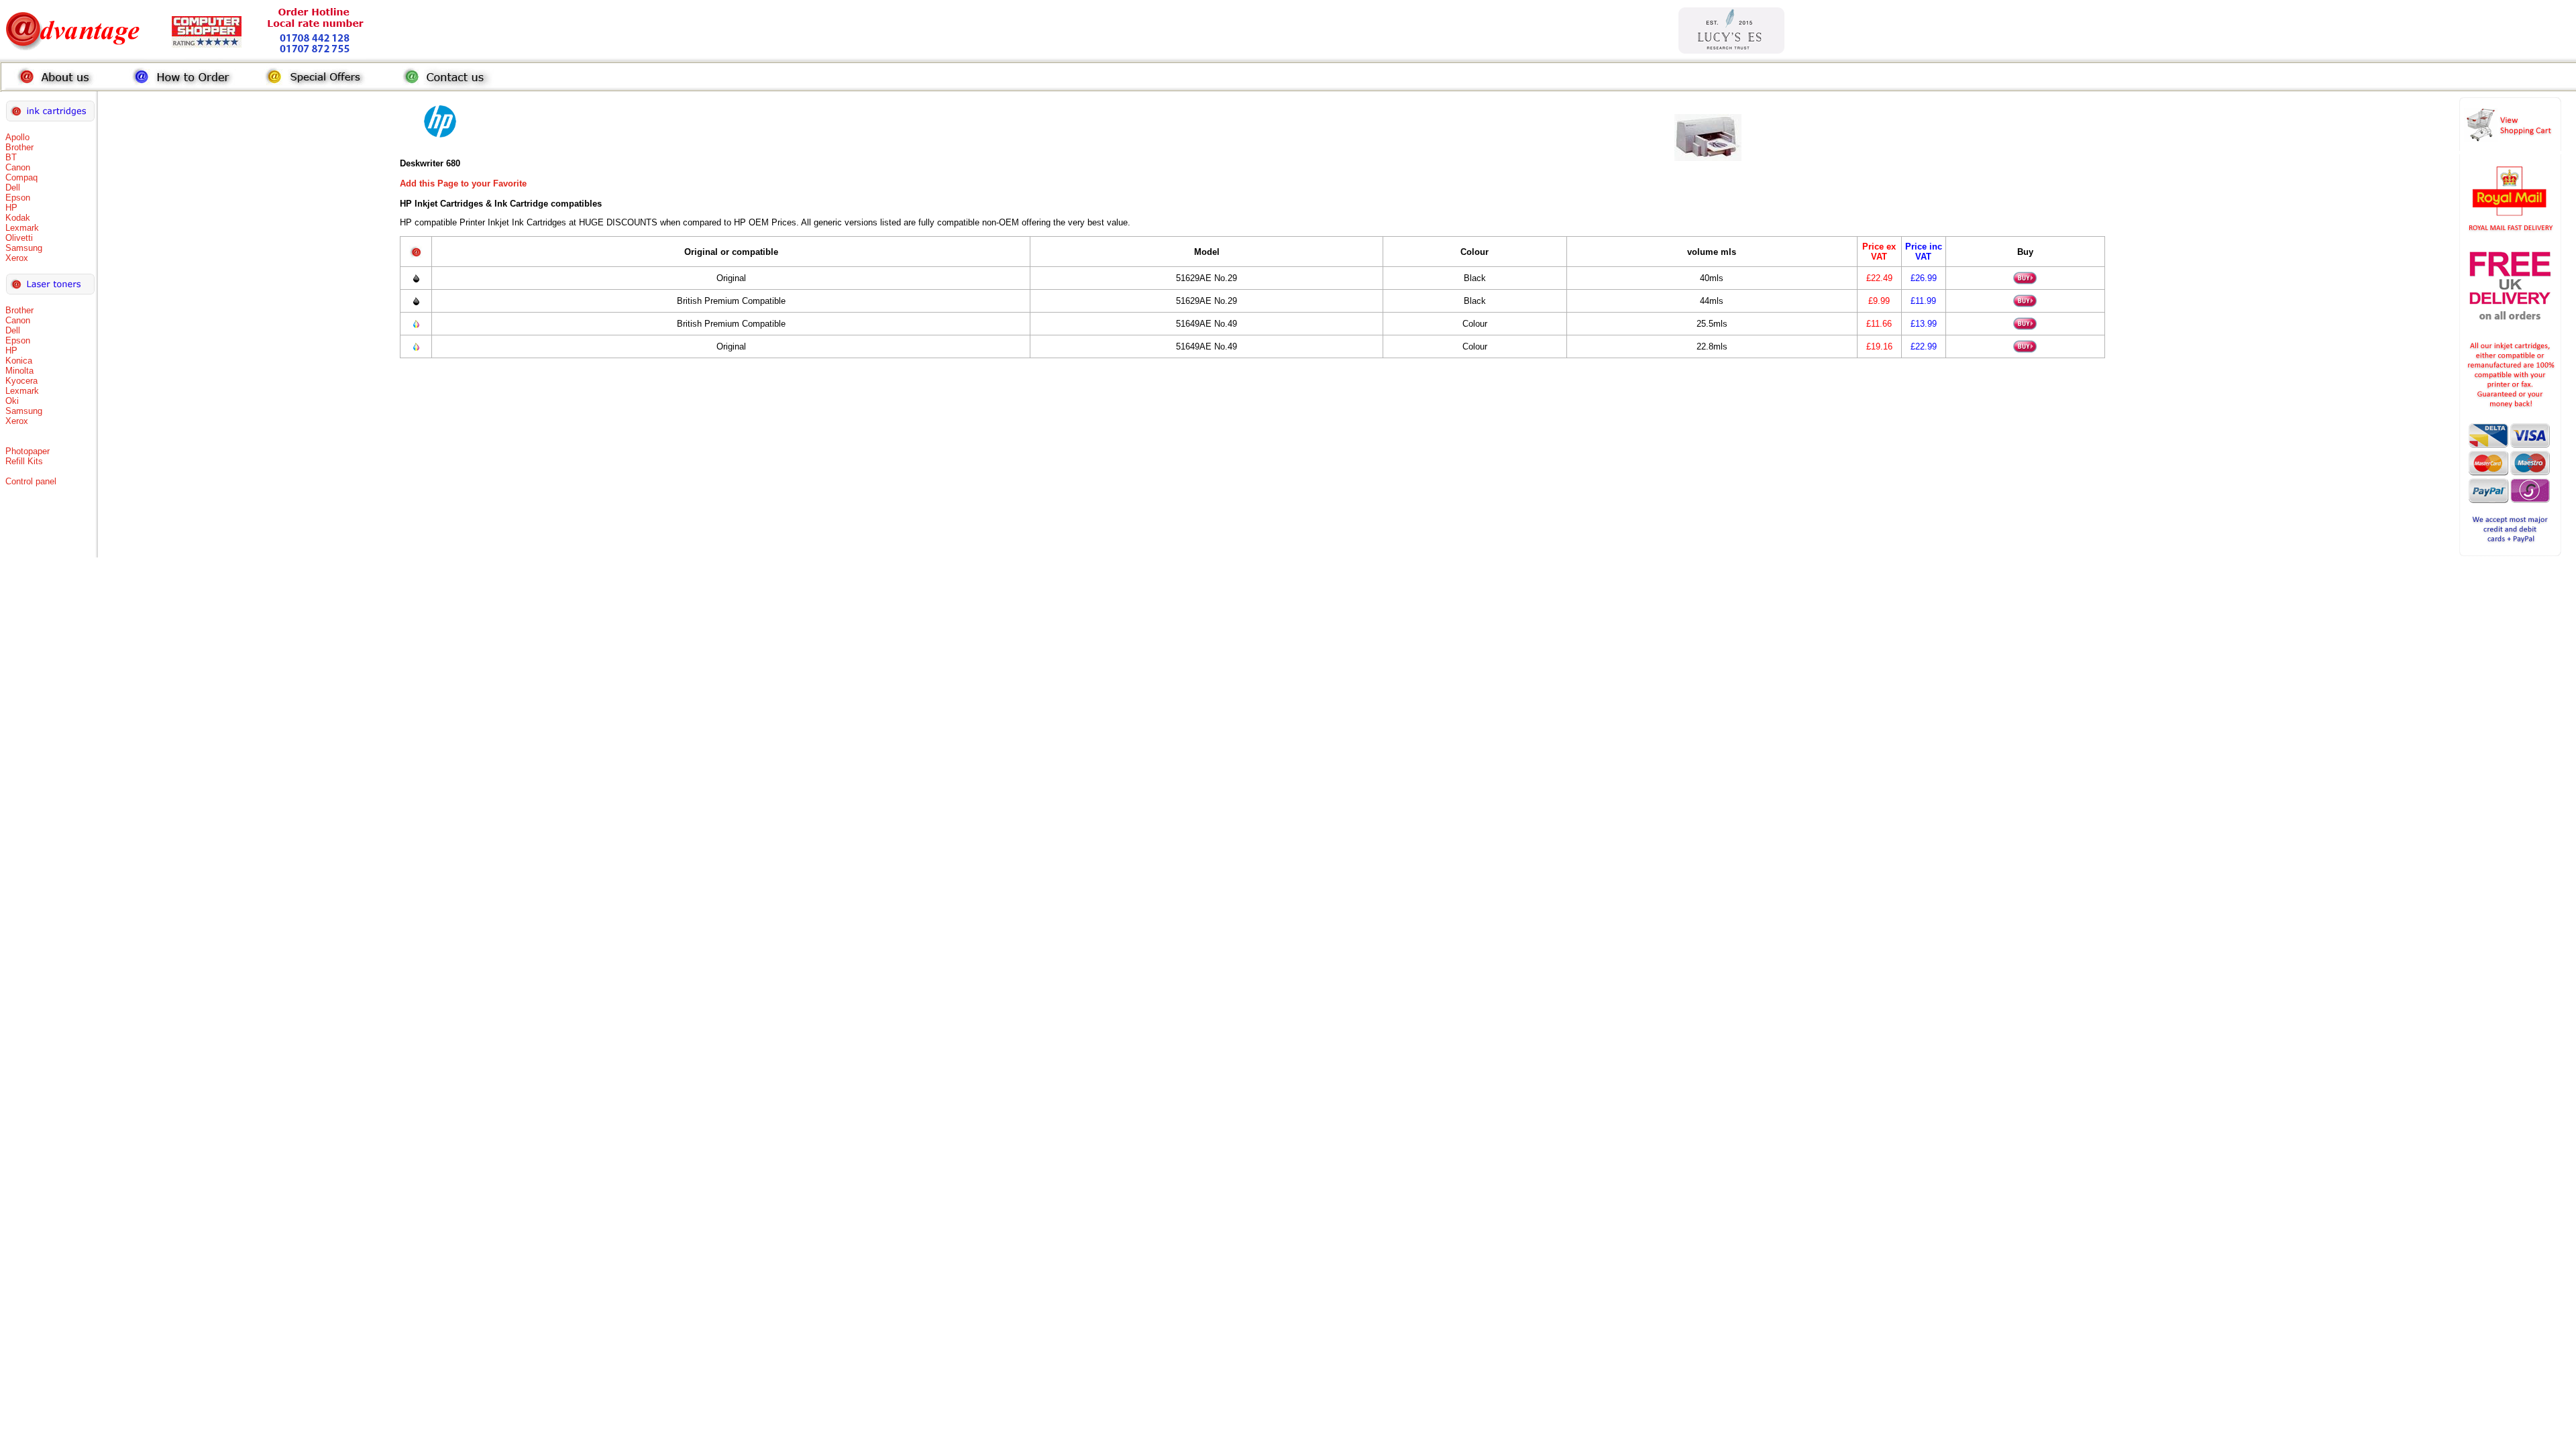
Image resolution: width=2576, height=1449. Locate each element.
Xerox (17, 258)
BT (11, 157)
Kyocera (21, 381)
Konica (19, 361)
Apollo (17, 137)
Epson (18, 198)
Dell (13, 187)
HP (11, 208)
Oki (12, 401)
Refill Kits (24, 461)
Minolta (19, 371)
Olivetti (19, 238)
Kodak (18, 218)
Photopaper (28, 451)
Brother (19, 147)
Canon (18, 167)
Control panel (31, 481)
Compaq (21, 177)
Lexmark (22, 228)
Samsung (24, 248)
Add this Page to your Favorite (463, 183)
